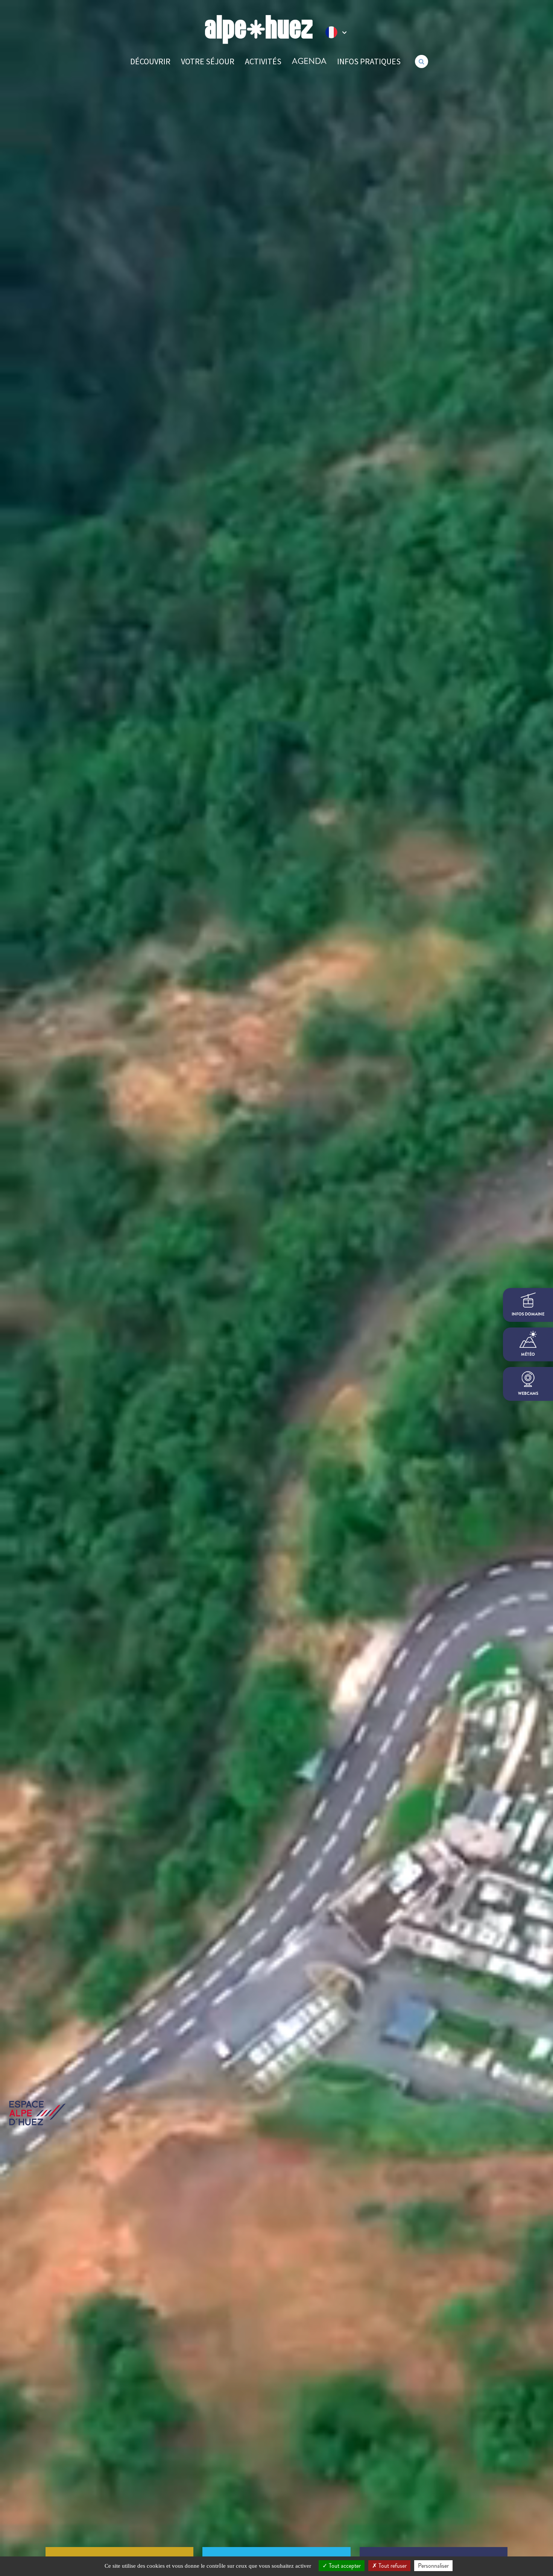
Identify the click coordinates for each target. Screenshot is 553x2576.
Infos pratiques (369, 61)
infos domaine (528, 1314)
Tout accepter (344, 2566)
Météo (528, 1354)
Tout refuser (392, 2566)
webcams (528, 1393)
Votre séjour (208, 61)
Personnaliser (433, 2566)
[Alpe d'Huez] (259, 30)
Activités (263, 61)
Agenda (309, 61)
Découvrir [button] (150, 61)
